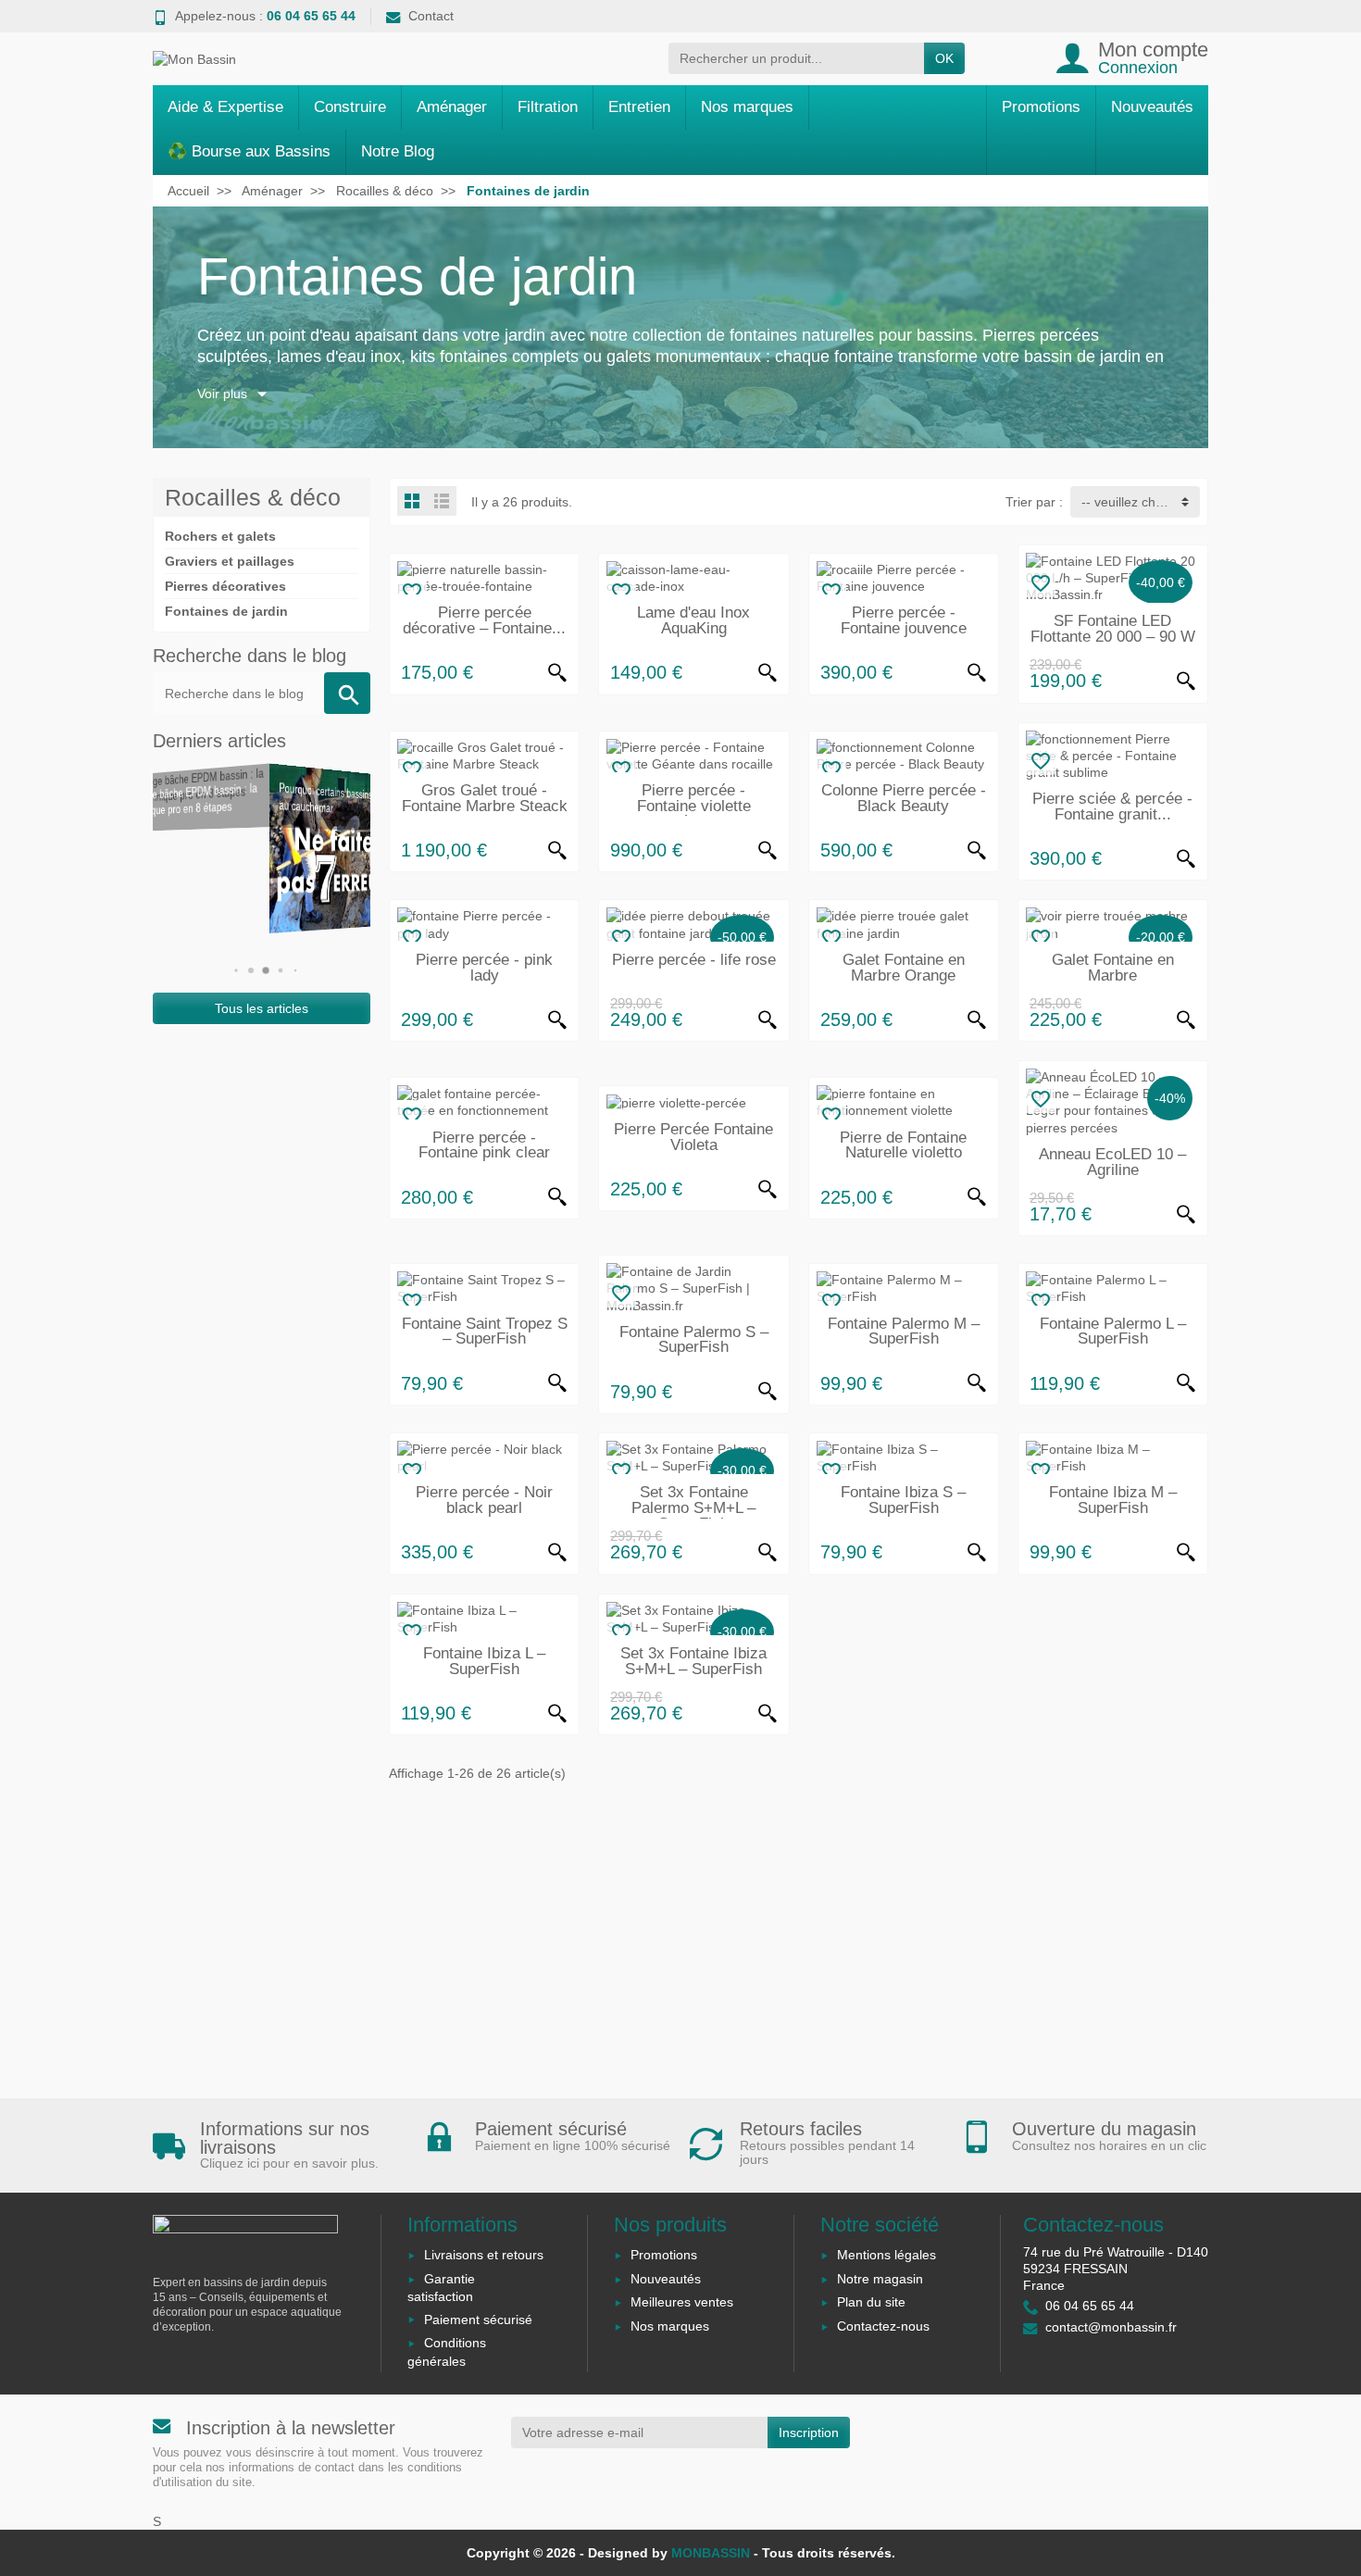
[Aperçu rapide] (557, 673)
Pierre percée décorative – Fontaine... (484, 620)
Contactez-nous (883, 2326)
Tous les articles (262, 1008)
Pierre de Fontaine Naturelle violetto (903, 1145)
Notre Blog (398, 151)
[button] (232, 970)
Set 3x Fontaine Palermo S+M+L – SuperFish (693, 1508)
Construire (350, 107)
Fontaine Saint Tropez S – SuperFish (485, 1332)
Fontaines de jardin (226, 611)
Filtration (548, 107)
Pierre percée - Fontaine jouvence (904, 620)
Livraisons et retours (484, 2255)
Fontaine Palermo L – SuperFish (1113, 1332)
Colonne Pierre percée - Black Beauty (904, 798)
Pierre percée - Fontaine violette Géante (694, 806)
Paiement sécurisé (478, 2320)
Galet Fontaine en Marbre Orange (904, 968)
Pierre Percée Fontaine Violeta (693, 1137)
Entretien (639, 107)
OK (944, 58)
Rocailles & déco (253, 497)
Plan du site (871, 2302)
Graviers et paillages (230, 561)
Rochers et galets (220, 536)
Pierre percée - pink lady (484, 968)
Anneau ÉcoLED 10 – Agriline (1112, 1162)
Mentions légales (887, 2255)
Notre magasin (880, 2279)
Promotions (1041, 107)
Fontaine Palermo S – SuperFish (694, 1340)
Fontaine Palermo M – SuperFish (904, 1332)
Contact (431, 16)
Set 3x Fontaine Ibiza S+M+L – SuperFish (693, 1661)
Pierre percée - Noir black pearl (484, 1500)
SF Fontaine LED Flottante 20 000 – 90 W (1113, 629)
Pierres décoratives (225, 586)
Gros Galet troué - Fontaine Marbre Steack (485, 798)
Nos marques (747, 107)
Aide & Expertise (225, 107)
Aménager (452, 107)
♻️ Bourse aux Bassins (249, 151)
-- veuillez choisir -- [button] (1137, 502)
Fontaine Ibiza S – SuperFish (903, 1500)
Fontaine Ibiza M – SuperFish (1113, 1500)
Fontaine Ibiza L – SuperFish (484, 1661)
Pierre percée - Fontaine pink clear (484, 1145)
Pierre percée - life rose (694, 960)
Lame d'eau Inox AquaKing (693, 620)
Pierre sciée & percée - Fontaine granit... (1112, 807)
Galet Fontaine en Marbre (1113, 968)
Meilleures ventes (682, 2302)
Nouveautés (1152, 107)
